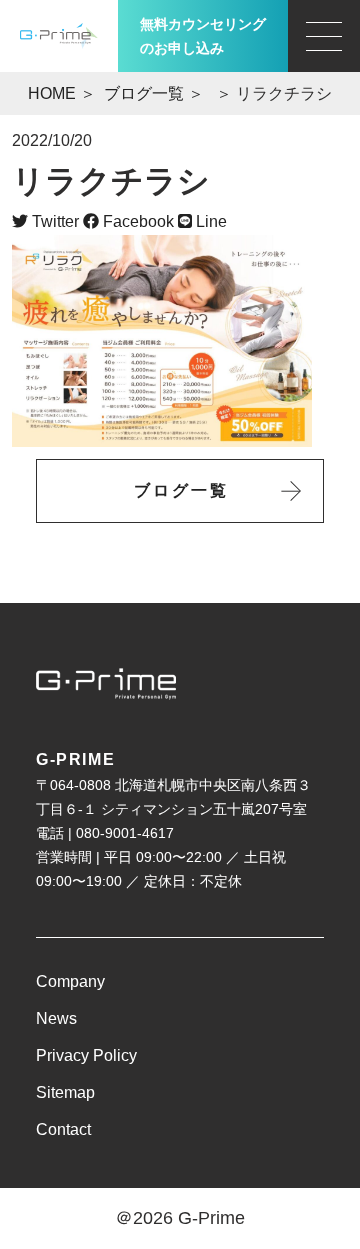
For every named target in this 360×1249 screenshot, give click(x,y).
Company (70, 981)
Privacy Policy (86, 1055)
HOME (52, 93)
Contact (63, 1129)
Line (209, 221)
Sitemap (65, 1092)
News (56, 1018)
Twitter (53, 221)
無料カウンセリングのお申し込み (203, 36)
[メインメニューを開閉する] (324, 36)
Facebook (136, 221)
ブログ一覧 (144, 93)
